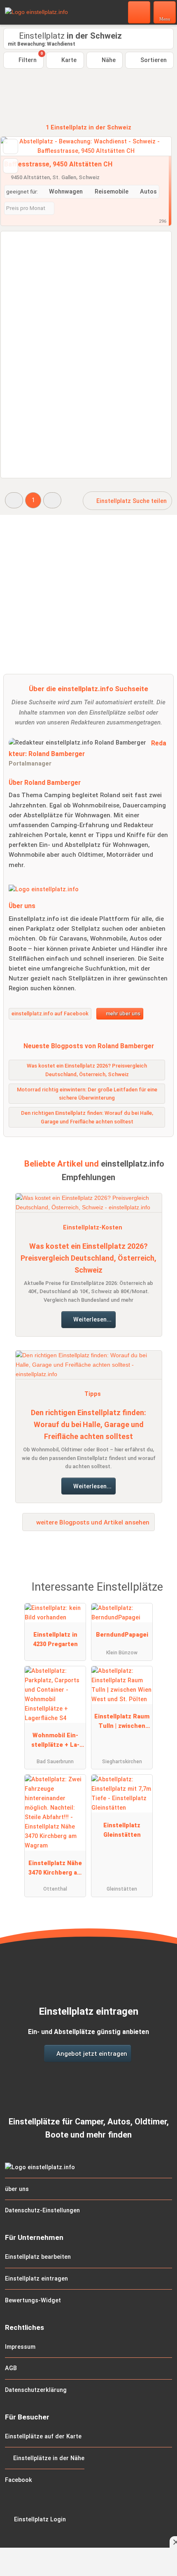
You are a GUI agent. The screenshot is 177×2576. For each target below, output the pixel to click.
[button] (14, 500)
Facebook (19, 2480)
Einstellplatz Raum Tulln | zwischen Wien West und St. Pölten (122, 1723)
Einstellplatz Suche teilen (131, 501)
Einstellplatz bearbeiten (38, 2257)
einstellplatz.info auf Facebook (50, 1014)
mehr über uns (122, 1014)
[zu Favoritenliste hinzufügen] (10, 146)
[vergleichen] (10, 166)
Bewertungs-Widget (33, 2300)
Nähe (108, 60)
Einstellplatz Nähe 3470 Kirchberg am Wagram (55, 1870)
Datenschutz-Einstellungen (42, 2210)
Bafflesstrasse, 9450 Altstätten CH (58, 164)
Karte (68, 60)
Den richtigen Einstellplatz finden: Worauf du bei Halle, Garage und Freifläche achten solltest (88, 1424)
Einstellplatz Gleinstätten (122, 1830)
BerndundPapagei (122, 1635)
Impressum (20, 2347)
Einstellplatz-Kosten (93, 1228)
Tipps (93, 1394)
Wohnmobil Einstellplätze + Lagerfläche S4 (55, 1742)
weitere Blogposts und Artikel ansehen (92, 1522)
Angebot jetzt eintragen (91, 2054)
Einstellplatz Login (39, 2519)
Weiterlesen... (92, 1320)
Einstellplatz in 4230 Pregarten (55, 1640)
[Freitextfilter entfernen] (140, 12)
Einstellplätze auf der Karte (43, 2436)
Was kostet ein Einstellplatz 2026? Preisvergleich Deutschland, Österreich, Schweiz (88, 1258)
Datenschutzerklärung (36, 2390)
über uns (17, 2189)
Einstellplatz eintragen (36, 2279)
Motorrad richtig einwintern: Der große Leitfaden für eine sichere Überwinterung (87, 1094)
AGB (11, 2368)
